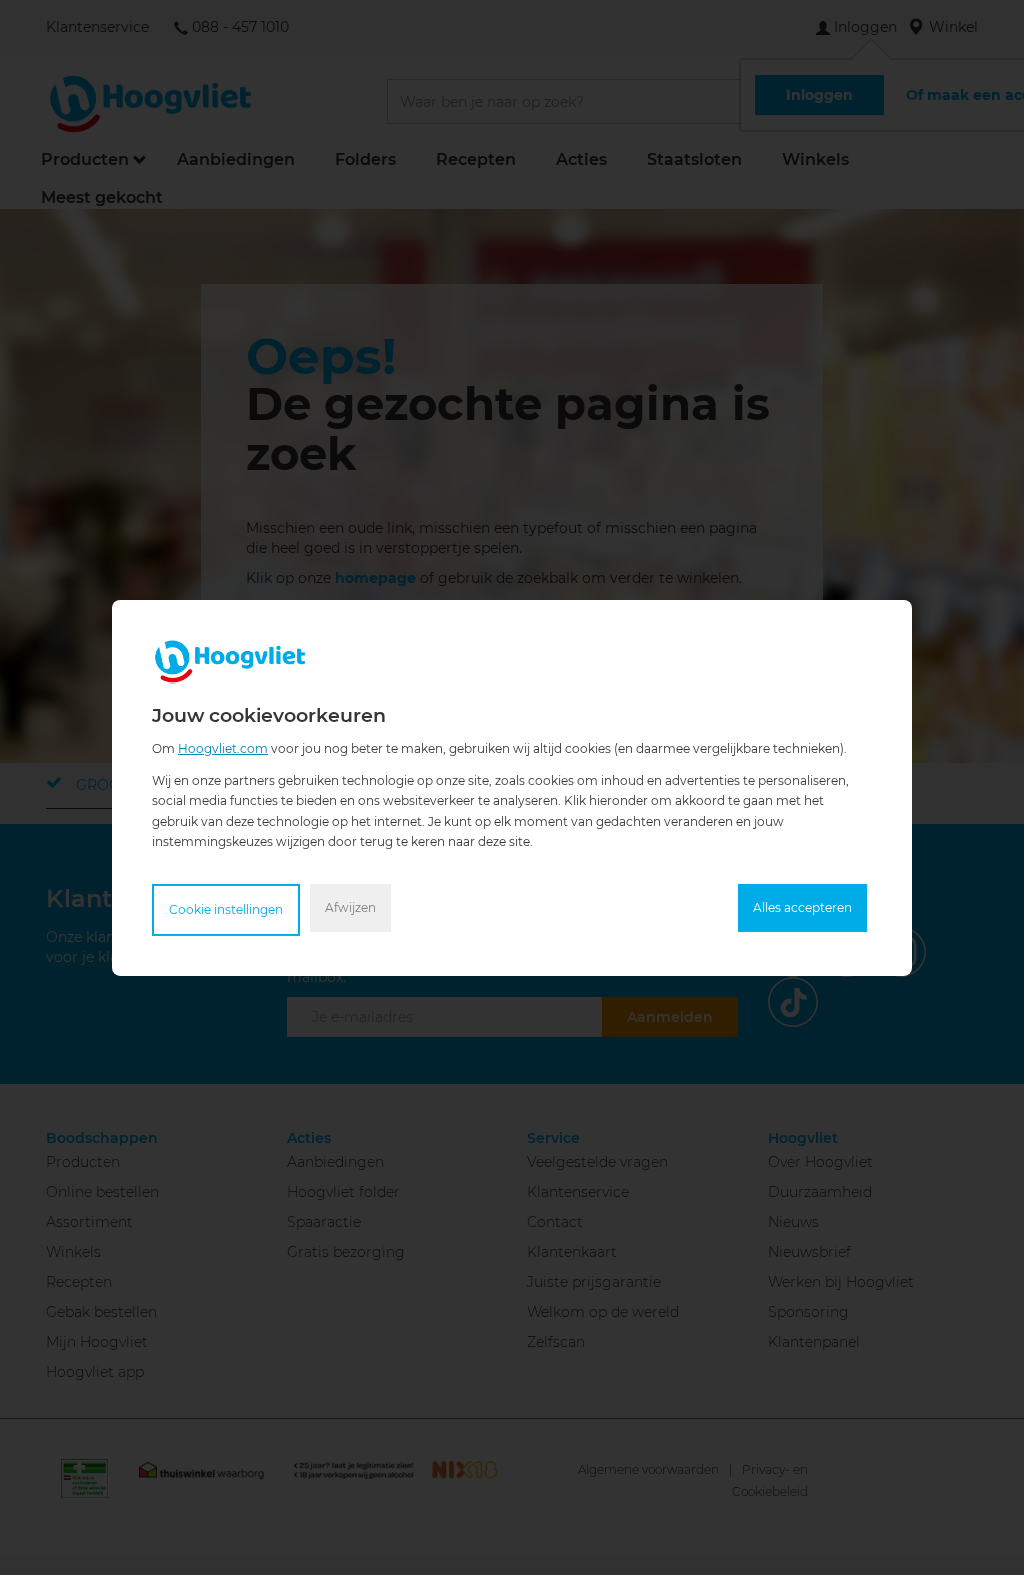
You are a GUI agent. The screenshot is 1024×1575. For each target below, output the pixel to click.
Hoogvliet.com (223, 747)
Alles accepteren (802, 907)
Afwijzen (350, 907)
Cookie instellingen (226, 909)
